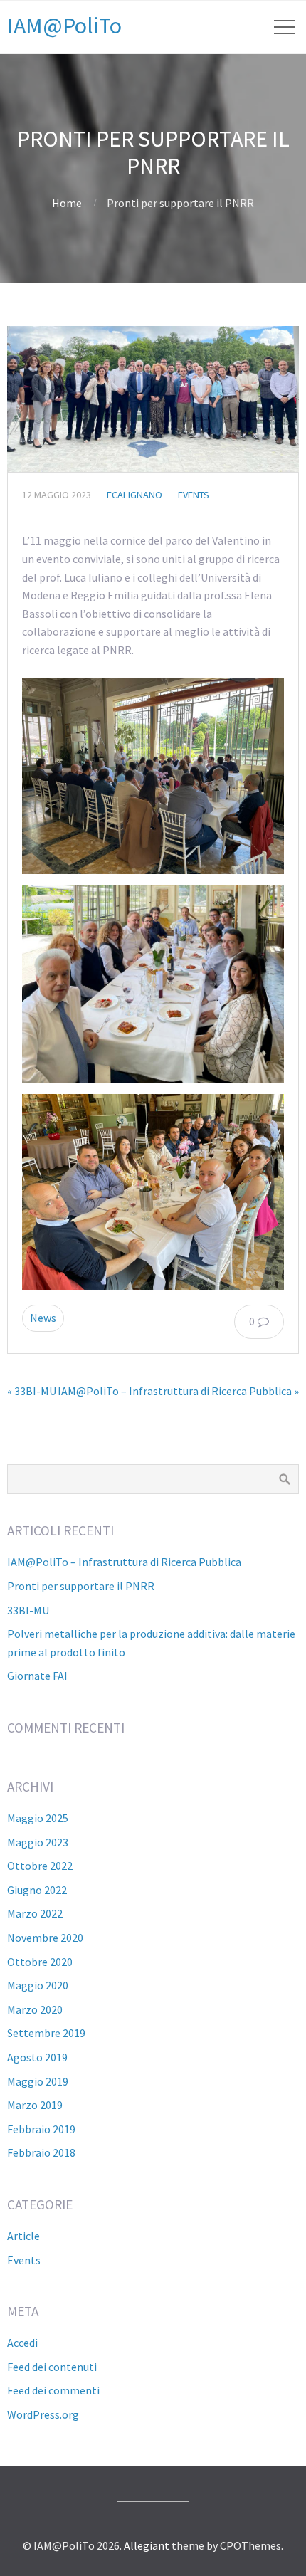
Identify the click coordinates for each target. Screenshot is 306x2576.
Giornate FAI (37, 1676)
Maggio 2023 (38, 1842)
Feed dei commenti (53, 2390)
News (43, 1318)
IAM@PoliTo (64, 26)
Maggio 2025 (38, 1818)
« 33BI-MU (32, 1391)
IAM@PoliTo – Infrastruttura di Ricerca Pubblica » (178, 1391)
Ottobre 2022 (40, 1866)
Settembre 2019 (46, 2033)
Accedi (22, 2343)
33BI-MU (28, 1610)
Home (67, 203)
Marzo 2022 (35, 1913)
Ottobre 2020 (40, 1962)
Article (23, 2236)
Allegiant (147, 2545)
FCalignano (134, 495)
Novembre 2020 (45, 1938)
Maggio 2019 (38, 2081)
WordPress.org (43, 2414)
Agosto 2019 (37, 2057)
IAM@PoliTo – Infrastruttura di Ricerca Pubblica (124, 1562)
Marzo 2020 (35, 2009)
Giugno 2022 (37, 1890)
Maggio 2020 (38, 1985)
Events (194, 495)
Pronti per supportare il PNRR (81, 1586)
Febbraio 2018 (41, 2152)
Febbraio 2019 (41, 2129)
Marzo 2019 (35, 2105)
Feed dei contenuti (52, 2367)
